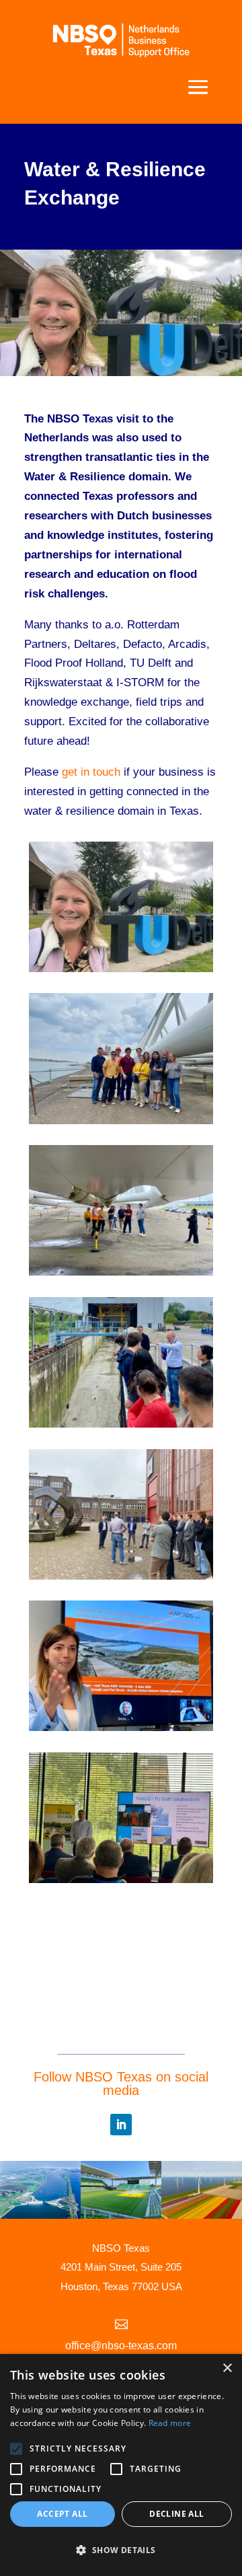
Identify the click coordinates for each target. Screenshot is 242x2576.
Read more (170, 2423)
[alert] (121, 2465)
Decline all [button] (176, 2514)
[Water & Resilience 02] (121, 1272)
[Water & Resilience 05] (121, 1576)
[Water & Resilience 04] (121, 1727)
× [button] (227, 2368)
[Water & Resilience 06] (121, 1879)
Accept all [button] (62, 2514)
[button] (121, 2551)
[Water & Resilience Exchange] (121, 968)
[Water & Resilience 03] (121, 1424)
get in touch (91, 772)
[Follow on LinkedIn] (121, 2125)
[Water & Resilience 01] (121, 1120)
